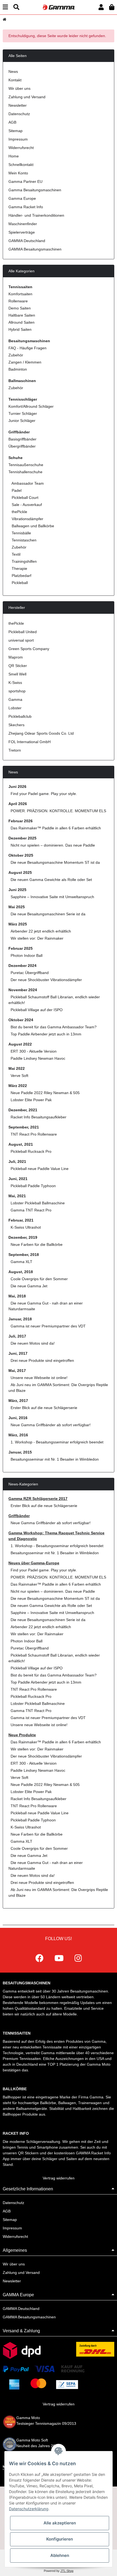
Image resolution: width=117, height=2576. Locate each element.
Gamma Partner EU (25, 181)
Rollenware (18, 301)
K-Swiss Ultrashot (26, 1227)
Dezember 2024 (22, 966)
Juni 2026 (17, 787)
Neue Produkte (22, 1735)
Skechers (16, 725)
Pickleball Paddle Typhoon (33, 1186)
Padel (16, 490)
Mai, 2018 (17, 1296)
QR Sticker (18, 666)
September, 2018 (24, 1255)
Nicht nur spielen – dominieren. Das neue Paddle (53, 845)
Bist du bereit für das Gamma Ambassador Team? (54, 1027)
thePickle (19, 512)
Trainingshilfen (24, 561)
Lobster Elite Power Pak (31, 1100)
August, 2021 (21, 1144)
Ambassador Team (27, 483)
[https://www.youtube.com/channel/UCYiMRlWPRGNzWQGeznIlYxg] (59, 1958)
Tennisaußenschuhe (26, 465)
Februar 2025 (21, 948)
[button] (101, 7)
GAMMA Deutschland (27, 241)
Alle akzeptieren (60, 2523)
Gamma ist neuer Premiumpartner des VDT (48, 1326)
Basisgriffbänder (22, 439)
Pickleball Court (24, 498)
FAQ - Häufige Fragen (27, 348)
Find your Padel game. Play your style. (44, 794)
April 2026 (18, 804)
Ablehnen (60, 2555)
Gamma (15, 699)
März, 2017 (18, 1401)
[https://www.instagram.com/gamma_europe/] (78, 1958)
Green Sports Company (29, 649)
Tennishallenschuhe (25, 472)
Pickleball (19, 583)
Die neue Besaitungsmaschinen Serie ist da (48, 914)
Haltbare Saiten (22, 315)
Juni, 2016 (18, 1418)
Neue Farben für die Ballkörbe (37, 1244)
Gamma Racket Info (26, 207)
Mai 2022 (17, 1068)
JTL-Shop (67, 2571)
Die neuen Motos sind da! (33, 1343)
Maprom (16, 657)
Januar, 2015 (20, 1452)
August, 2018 (21, 1272)
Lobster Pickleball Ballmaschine (38, 1203)
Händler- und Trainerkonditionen (36, 215)
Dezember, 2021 (23, 1110)
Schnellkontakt (21, 165)
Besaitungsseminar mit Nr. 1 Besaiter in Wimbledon (55, 1459)
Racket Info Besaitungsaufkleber (39, 1117)
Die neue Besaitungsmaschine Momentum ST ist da (55, 862)
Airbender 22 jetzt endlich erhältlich (41, 931)
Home (14, 156)
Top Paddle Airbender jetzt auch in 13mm (46, 1034)
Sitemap (16, 131)
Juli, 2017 (17, 1336)
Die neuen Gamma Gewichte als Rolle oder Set (51, 880)
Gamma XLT (21, 1262)
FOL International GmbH (30, 742)
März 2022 (18, 1086)
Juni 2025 (17, 890)
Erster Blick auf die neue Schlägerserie (44, 1408)
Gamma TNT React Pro (31, 1210)
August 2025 (20, 872)
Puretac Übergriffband (30, 973)
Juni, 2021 (18, 1179)
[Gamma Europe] (58, 7)
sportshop (17, 691)
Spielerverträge (22, 232)
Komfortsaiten (20, 294)
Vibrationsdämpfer (27, 519)
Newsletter (18, 105)
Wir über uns (19, 88)
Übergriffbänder (22, 446)
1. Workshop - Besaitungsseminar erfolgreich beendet (57, 1442)
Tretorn (15, 750)
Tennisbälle (21, 533)
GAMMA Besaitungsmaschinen (35, 249)
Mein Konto (18, 173)
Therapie (19, 568)
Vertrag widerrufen (59, 2178)
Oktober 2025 (21, 855)
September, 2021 (24, 1127)
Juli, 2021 (17, 1162)
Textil (16, 554)
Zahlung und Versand (27, 97)
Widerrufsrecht (21, 148)
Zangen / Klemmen (25, 362)
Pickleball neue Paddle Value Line (40, 1169)
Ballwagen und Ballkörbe (32, 526)
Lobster (15, 708)
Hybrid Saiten (20, 329)
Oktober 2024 (21, 1020)
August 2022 (20, 1044)
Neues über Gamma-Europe (34, 1563)
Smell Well (17, 674)
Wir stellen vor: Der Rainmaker (37, 938)
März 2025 (18, 924)
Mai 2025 (17, 907)
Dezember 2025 (22, 838)
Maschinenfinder (23, 224)
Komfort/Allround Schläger (31, 406)
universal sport (21, 640)
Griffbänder (19, 1516)
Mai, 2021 (17, 1196)
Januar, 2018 (20, 1319)
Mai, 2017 (17, 1371)
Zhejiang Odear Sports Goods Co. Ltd (41, 733)
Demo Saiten (20, 308)
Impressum (18, 139)
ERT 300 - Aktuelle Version (34, 1051)
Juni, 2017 (18, 1353)
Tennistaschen (24, 540)
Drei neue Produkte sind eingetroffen (42, 1360)
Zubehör (16, 355)
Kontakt (15, 80)
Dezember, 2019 (23, 1237)
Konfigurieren (60, 2539)
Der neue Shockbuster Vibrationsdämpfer (46, 980)
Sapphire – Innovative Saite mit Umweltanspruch (52, 897)
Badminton (18, 369)
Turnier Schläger (23, 413)
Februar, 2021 (21, 1220)
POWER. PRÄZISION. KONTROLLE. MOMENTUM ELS (58, 811)
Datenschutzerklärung (29, 2509)
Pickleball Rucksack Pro (31, 1151)
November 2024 (23, 990)
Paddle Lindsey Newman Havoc (38, 1058)
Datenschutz (19, 114)
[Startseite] (4, 19)
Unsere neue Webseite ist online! (39, 1378)
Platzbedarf (21, 576)
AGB (12, 122)
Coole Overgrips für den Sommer (39, 1279)
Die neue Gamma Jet (29, 1286)
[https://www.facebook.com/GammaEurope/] (39, 1958)
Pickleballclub (20, 716)
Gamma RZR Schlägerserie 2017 (38, 1499)
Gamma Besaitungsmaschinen (35, 190)
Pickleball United (23, 632)
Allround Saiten (21, 322)
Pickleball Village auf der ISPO (37, 1010)
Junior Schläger (22, 421)
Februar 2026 (21, 821)
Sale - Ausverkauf (26, 505)
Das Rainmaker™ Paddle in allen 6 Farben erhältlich (56, 828)
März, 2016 (18, 1435)
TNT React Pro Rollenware (34, 1134)
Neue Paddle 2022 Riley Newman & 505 (45, 1093)
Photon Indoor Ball (27, 955)
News (13, 72)
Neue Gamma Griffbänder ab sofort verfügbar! (51, 1425)
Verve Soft (19, 1076)
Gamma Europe (22, 198)
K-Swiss (15, 683)
